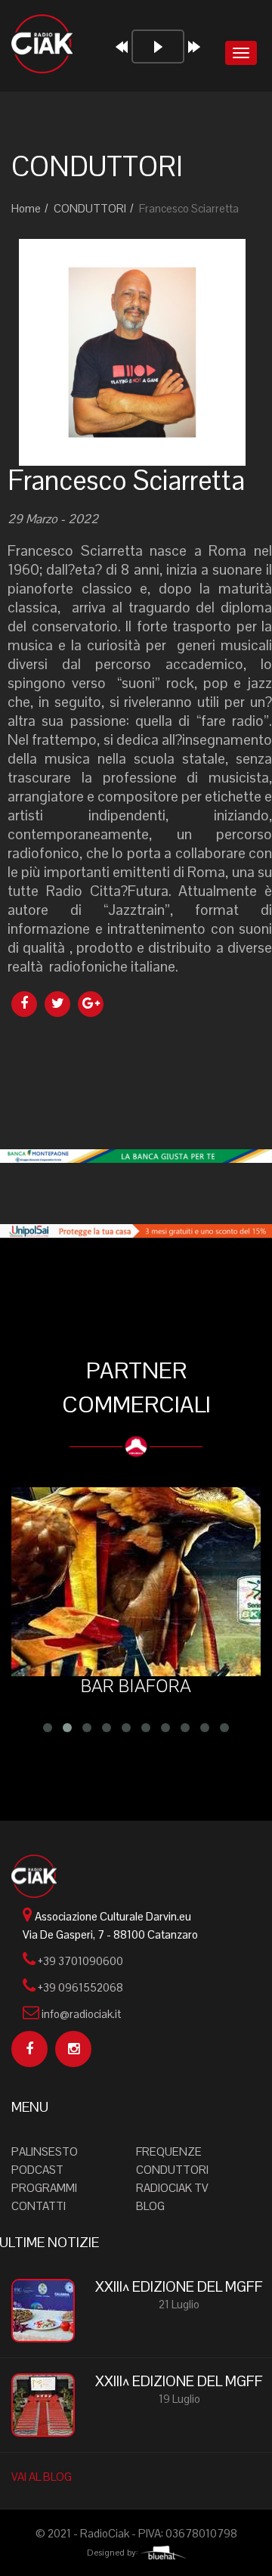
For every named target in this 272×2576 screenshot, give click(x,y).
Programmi (44, 2188)
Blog (150, 2206)
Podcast (37, 2170)
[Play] (158, 46)
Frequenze (169, 2151)
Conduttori (172, 2170)
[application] (163, 55)
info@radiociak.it (81, 2014)
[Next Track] (194, 47)
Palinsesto (45, 2151)
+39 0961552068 (80, 1987)
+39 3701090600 (80, 1961)
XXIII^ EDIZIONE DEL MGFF (179, 2287)
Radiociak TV (172, 2188)
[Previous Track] (122, 47)
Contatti (39, 2206)
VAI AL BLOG (42, 2477)
